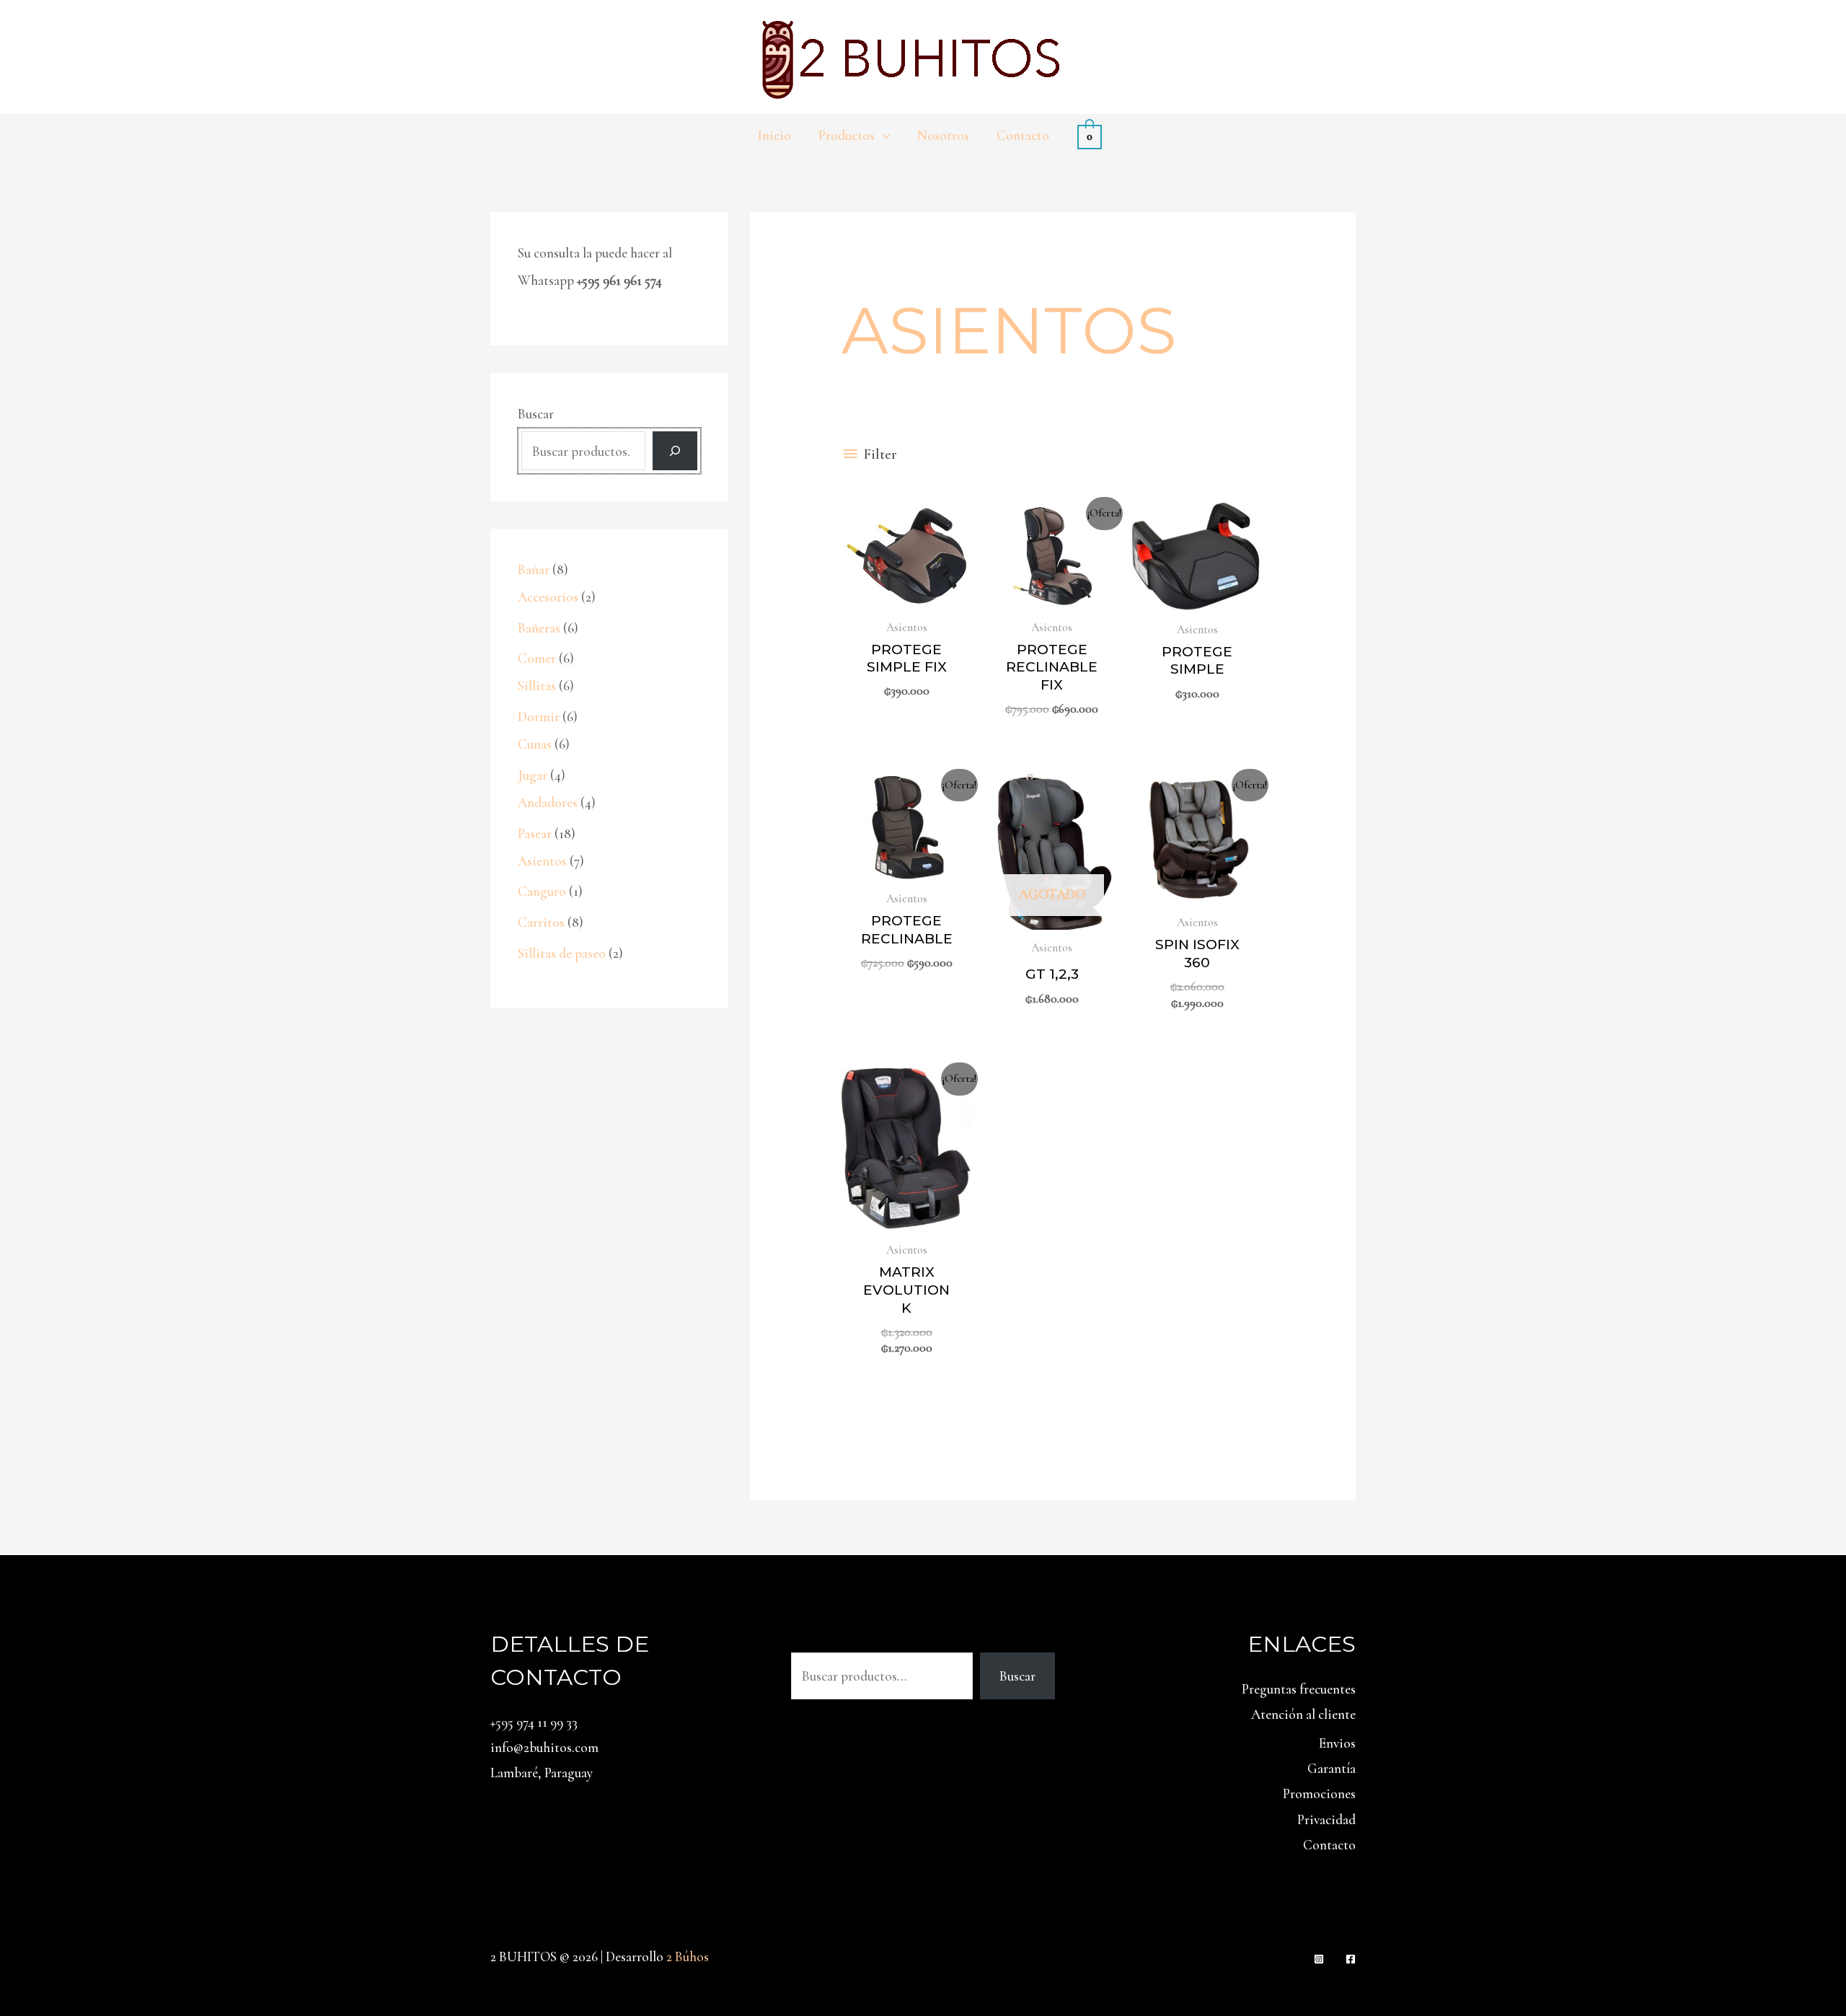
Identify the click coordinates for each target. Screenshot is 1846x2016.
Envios (1337, 1743)
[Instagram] (1319, 1959)
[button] (882, 136)
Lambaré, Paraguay (542, 1773)
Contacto (1329, 1845)
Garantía (1331, 1768)
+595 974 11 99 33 (534, 1722)
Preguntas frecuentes (1299, 1689)
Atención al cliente (1303, 1714)
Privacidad (1326, 1819)
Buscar (536, 414)
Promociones (1319, 1793)
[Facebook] (1351, 1959)
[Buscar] (675, 451)
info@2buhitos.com (544, 1747)
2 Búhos (688, 1956)
